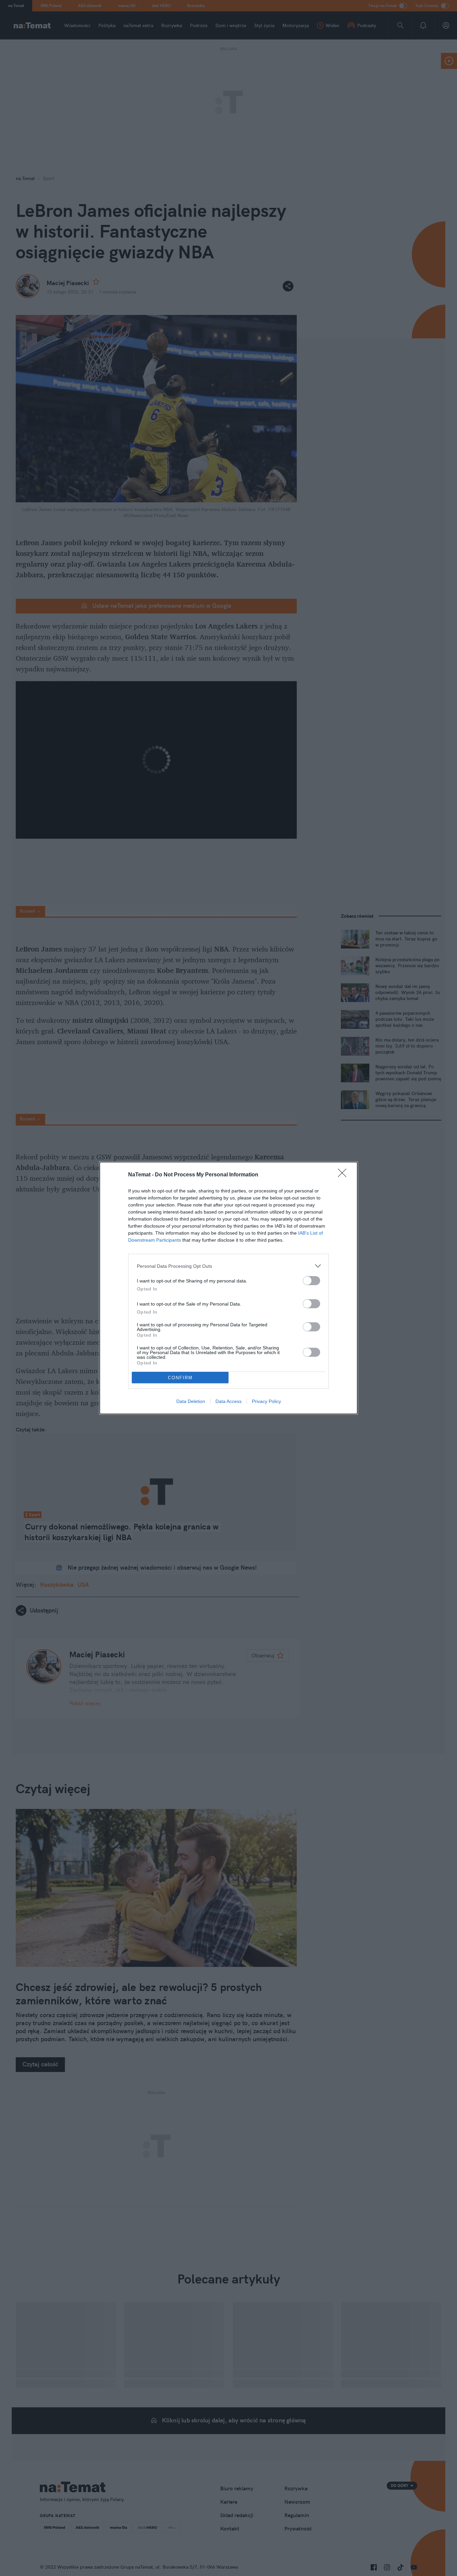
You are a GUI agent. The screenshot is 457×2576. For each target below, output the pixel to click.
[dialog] (229, 1288)
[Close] (344, 1175)
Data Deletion (191, 1401)
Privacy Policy (266, 1401)
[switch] (311, 1281)
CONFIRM (180, 1378)
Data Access (229, 1401)
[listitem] (229, 1266)
